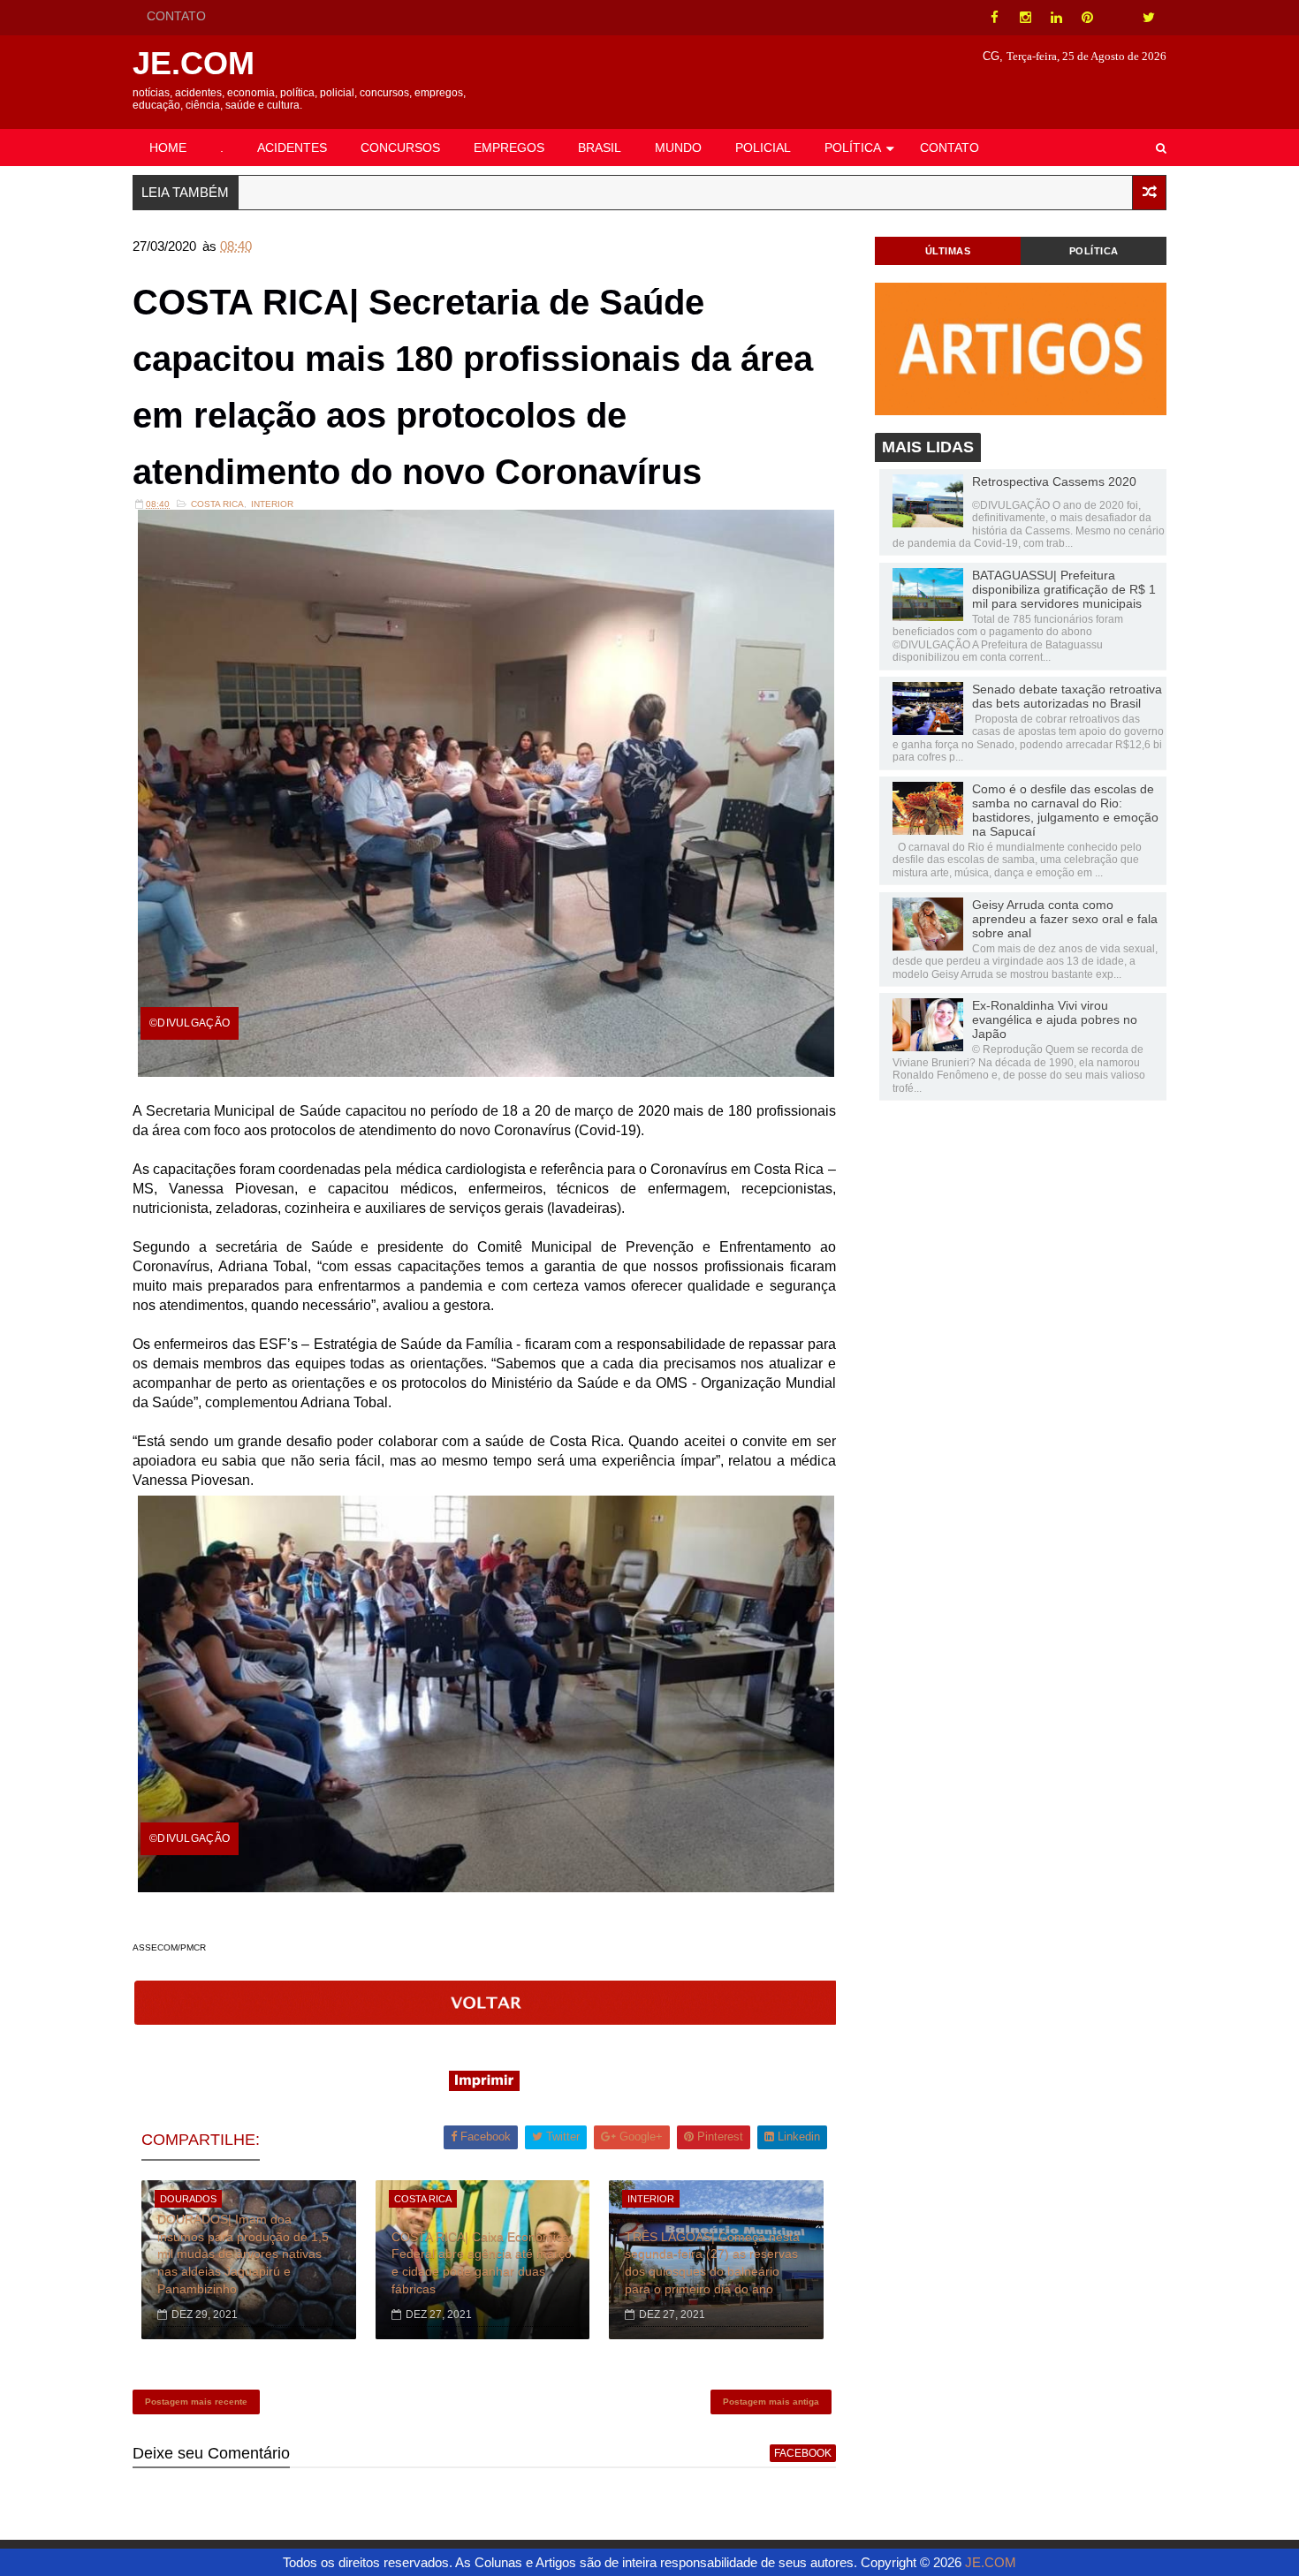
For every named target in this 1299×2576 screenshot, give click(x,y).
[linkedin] (1056, 18)
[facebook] (994, 18)
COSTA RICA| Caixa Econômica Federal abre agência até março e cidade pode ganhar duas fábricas (482, 2263)
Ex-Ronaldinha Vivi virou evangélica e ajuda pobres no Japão (1055, 1019)
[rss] (1118, 18)
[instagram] (1025, 18)
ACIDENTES (292, 148)
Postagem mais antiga (771, 2402)
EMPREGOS (509, 148)
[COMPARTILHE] (486, 2020)
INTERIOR (272, 504)
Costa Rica (217, 504)
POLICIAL (763, 148)
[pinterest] (1087, 18)
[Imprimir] (484, 2086)
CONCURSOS (400, 148)
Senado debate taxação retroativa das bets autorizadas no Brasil (1067, 696)
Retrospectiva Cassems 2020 (1054, 481)
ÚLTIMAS (948, 251)
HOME (168, 148)
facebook (803, 2453)
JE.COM (194, 63)
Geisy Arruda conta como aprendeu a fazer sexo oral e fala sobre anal (1065, 919)
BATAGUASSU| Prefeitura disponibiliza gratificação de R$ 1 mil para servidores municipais (1064, 589)
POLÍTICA (853, 148)
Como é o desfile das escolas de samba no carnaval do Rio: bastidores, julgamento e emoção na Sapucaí (1065, 810)
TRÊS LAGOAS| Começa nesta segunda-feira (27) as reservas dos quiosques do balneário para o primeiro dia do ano (712, 2263)
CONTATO (176, 16)
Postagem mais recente (196, 2402)
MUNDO (678, 148)
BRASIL (600, 148)
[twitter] (1149, 18)
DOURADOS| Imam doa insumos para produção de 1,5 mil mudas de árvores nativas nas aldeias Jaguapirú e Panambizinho (243, 2254)
